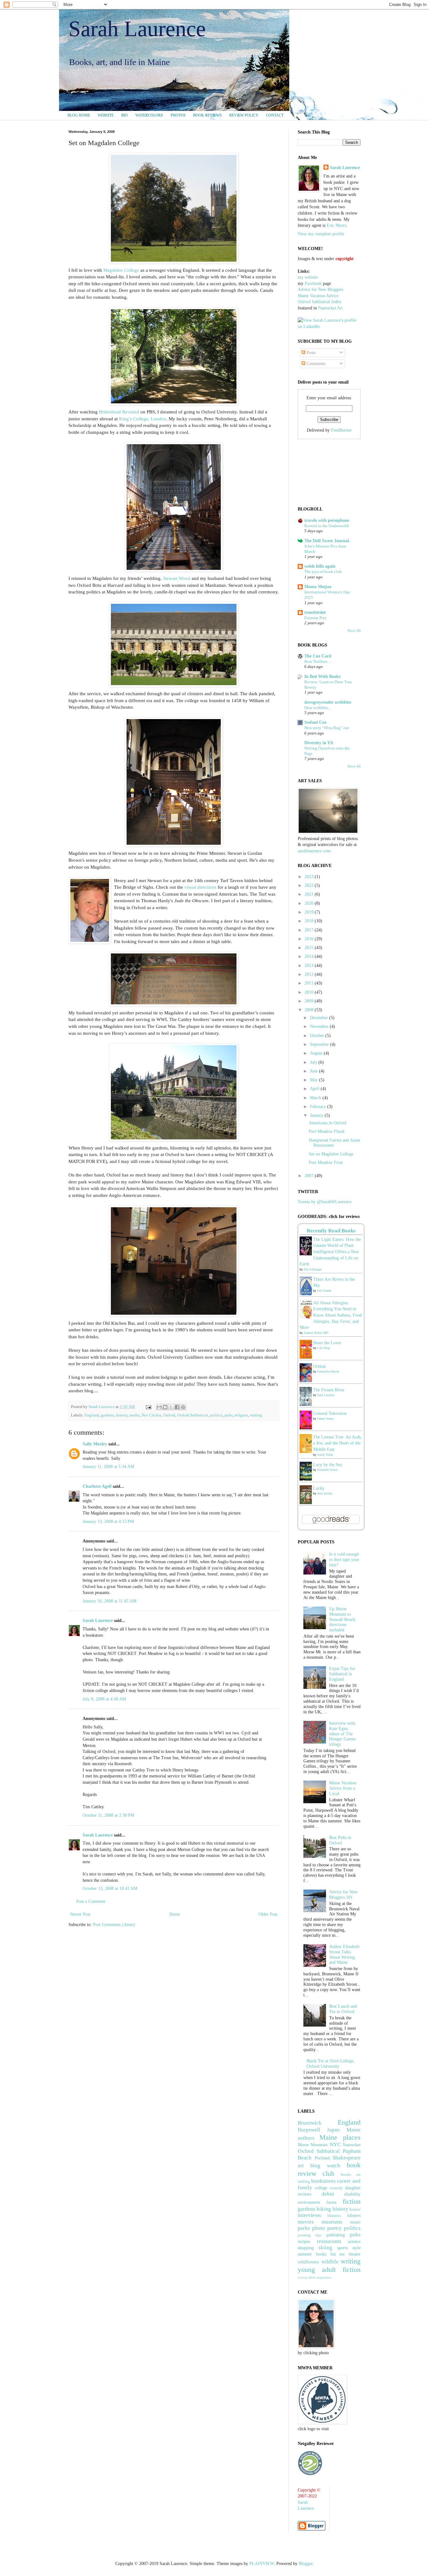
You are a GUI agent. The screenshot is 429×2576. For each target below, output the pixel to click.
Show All (354, 631)
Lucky (319, 1488)
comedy (336, 2188)
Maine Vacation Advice (318, 296)
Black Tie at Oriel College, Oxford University (331, 2064)
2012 (310, 974)
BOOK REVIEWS (207, 115)
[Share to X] (171, 1407)
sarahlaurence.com (314, 851)
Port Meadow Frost (326, 1162)
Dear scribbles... (318, 708)
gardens (107, 1415)
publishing (336, 2235)
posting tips (310, 2235)
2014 (310, 956)
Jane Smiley (325, 1493)
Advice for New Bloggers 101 (343, 1895)
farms (331, 2202)
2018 (310, 921)
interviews (309, 2215)
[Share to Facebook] (177, 1407)
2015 (310, 948)
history (122, 1415)
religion (241, 1415)
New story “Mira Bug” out (327, 728)
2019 (310, 912)
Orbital (319, 1366)
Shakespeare (347, 2158)
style (356, 2248)
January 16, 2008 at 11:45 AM (109, 1601)
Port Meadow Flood (326, 1131)
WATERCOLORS (149, 115)
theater (355, 2254)
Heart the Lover (327, 1343)
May (315, 1080)
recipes (304, 2242)
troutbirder (315, 612)
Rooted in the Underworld (326, 526)
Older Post (268, 1914)
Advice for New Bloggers (320, 289)
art (301, 2166)
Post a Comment (91, 1901)
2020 (310, 903)
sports (342, 2248)
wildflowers (308, 2262)
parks (304, 2228)
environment (309, 2202)
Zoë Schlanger (313, 1269)
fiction (352, 2201)
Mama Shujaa (318, 587)
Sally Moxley (95, 1444)
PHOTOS (178, 115)
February (319, 1107)
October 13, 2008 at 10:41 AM (110, 1888)
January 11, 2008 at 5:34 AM (108, 1467)
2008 (310, 1010)
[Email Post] (148, 1407)
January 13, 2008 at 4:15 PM (108, 1522)
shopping (306, 2248)
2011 (310, 983)
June (315, 1071)
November (320, 1026)
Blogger (306, 2564)
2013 (310, 966)
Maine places (340, 2137)
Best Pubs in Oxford (340, 1840)
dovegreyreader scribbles (328, 702)
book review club (329, 2169)
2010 (310, 992)
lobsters (354, 2216)
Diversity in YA (319, 743)
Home (175, 1914)
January (317, 1115)
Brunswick (310, 2123)
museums (332, 2222)
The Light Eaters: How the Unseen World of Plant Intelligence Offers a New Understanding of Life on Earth (330, 1252)
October (318, 1036)
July (314, 1062)
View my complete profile (321, 234)
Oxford (169, 1415)
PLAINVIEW (262, 2564)
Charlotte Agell (97, 1486)
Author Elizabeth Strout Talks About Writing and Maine (344, 1954)
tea (342, 2254)
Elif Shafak (324, 1291)
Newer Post (80, 1914)
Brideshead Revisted (119, 412)
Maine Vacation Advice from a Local (343, 1788)
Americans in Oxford (328, 1123)
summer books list (317, 2254)
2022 (310, 885)
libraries (334, 2216)
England (92, 1415)
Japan (333, 2130)
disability (352, 2194)
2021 (310, 894)
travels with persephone (327, 520)
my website (308, 277)
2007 (310, 1176)
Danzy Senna (325, 1419)
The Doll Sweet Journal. (327, 541)
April (315, 1089)
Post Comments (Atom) (114, 1925)
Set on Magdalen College (331, 1154)
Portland (322, 2158)
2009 (310, 1001)
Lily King (323, 1348)
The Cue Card (318, 656)
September (320, 1044)
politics (216, 1415)
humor (355, 2209)
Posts (310, 353)
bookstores (323, 2181)
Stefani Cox (315, 722)
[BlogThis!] (165, 1407)
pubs (229, 1415)
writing (256, 1415)
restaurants (329, 2241)
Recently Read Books (331, 1231)
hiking (324, 2209)
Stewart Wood (177, 578)
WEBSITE (106, 115)
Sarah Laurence (137, 29)
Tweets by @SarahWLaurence (325, 1202)
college (321, 2188)
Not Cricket (152, 1415)
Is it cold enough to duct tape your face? (344, 1560)
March (316, 1098)
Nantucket (352, 2145)
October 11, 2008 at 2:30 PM (108, 1815)
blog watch (325, 2166)
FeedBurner (341, 430)
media (135, 1415)
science (354, 2242)
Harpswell (309, 2130)
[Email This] (159, 1407)
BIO (125, 115)
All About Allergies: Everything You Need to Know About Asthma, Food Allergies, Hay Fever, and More (331, 1315)
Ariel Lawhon (326, 1395)
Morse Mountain (313, 2145)
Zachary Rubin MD (316, 1333)
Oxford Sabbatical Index (320, 302)
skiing (325, 2248)
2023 (310, 877)
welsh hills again (320, 566)
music (355, 2222)
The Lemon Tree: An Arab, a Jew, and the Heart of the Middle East (337, 1443)
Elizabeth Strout (327, 1470)
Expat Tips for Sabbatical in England (342, 1674)
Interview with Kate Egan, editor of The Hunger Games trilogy (342, 1734)
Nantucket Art (331, 308)
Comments (315, 364)
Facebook (313, 284)
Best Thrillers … (318, 661)
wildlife (330, 2262)
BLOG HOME (79, 115)
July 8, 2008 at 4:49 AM (104, 1699)
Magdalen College (121, 270)
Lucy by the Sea (328, 1465)
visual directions (200, 887)
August (317, 1053)
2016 (310, 939)
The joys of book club (323, 572)
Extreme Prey (316, 618)
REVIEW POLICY (244, 115)
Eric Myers (337, 225)
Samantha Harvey (328, 1371)
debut (328, 2194)
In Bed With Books (322, 677)
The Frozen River (329, 1390)
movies (306, 2222)
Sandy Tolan (325, 1455)
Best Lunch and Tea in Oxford (343, 2009)
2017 (310, 930)
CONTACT (275, 115)
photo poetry (327, 2228)
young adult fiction (329, 2270)
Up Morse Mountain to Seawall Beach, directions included (343, 1619)
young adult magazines (315, 2277)
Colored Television (330, 1414)
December (320, 1018)
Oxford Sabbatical (193, 1415)
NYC (335, 2145)
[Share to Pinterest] (183, 1407)
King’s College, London (143, 419)
